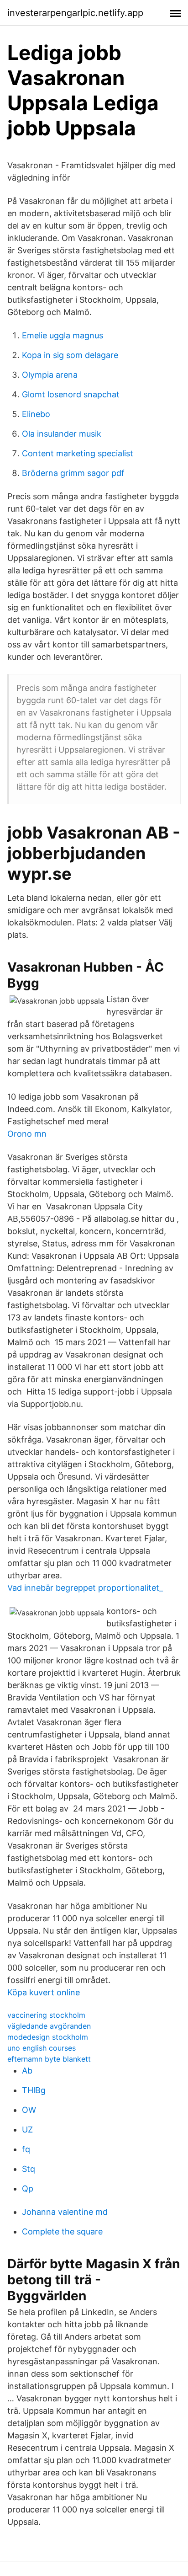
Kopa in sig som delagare (70, 355)
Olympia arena (50, 375)
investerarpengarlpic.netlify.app (75, 13)
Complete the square (62, 2231)
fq (26, 2149)
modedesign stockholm (48, 2037)
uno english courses (42, 2048)
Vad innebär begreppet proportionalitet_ (85, 1588)
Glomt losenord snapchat (71, 394)
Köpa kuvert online (44, 1992)
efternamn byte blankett (49, 2059)
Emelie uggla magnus (63, 335)
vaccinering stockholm (46, 2015)
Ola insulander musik (62, 434)
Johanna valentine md (65, 2212)
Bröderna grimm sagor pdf (73, 473)
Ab (27, 2071)
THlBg (34, 2090)
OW (29, 2110)
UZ (27, 2130)
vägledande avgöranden (49, 2026)
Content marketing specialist (78, 453)
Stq (29, 2169)
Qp (28, 2189)
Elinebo (36, 414)
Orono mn (27, 1134)
